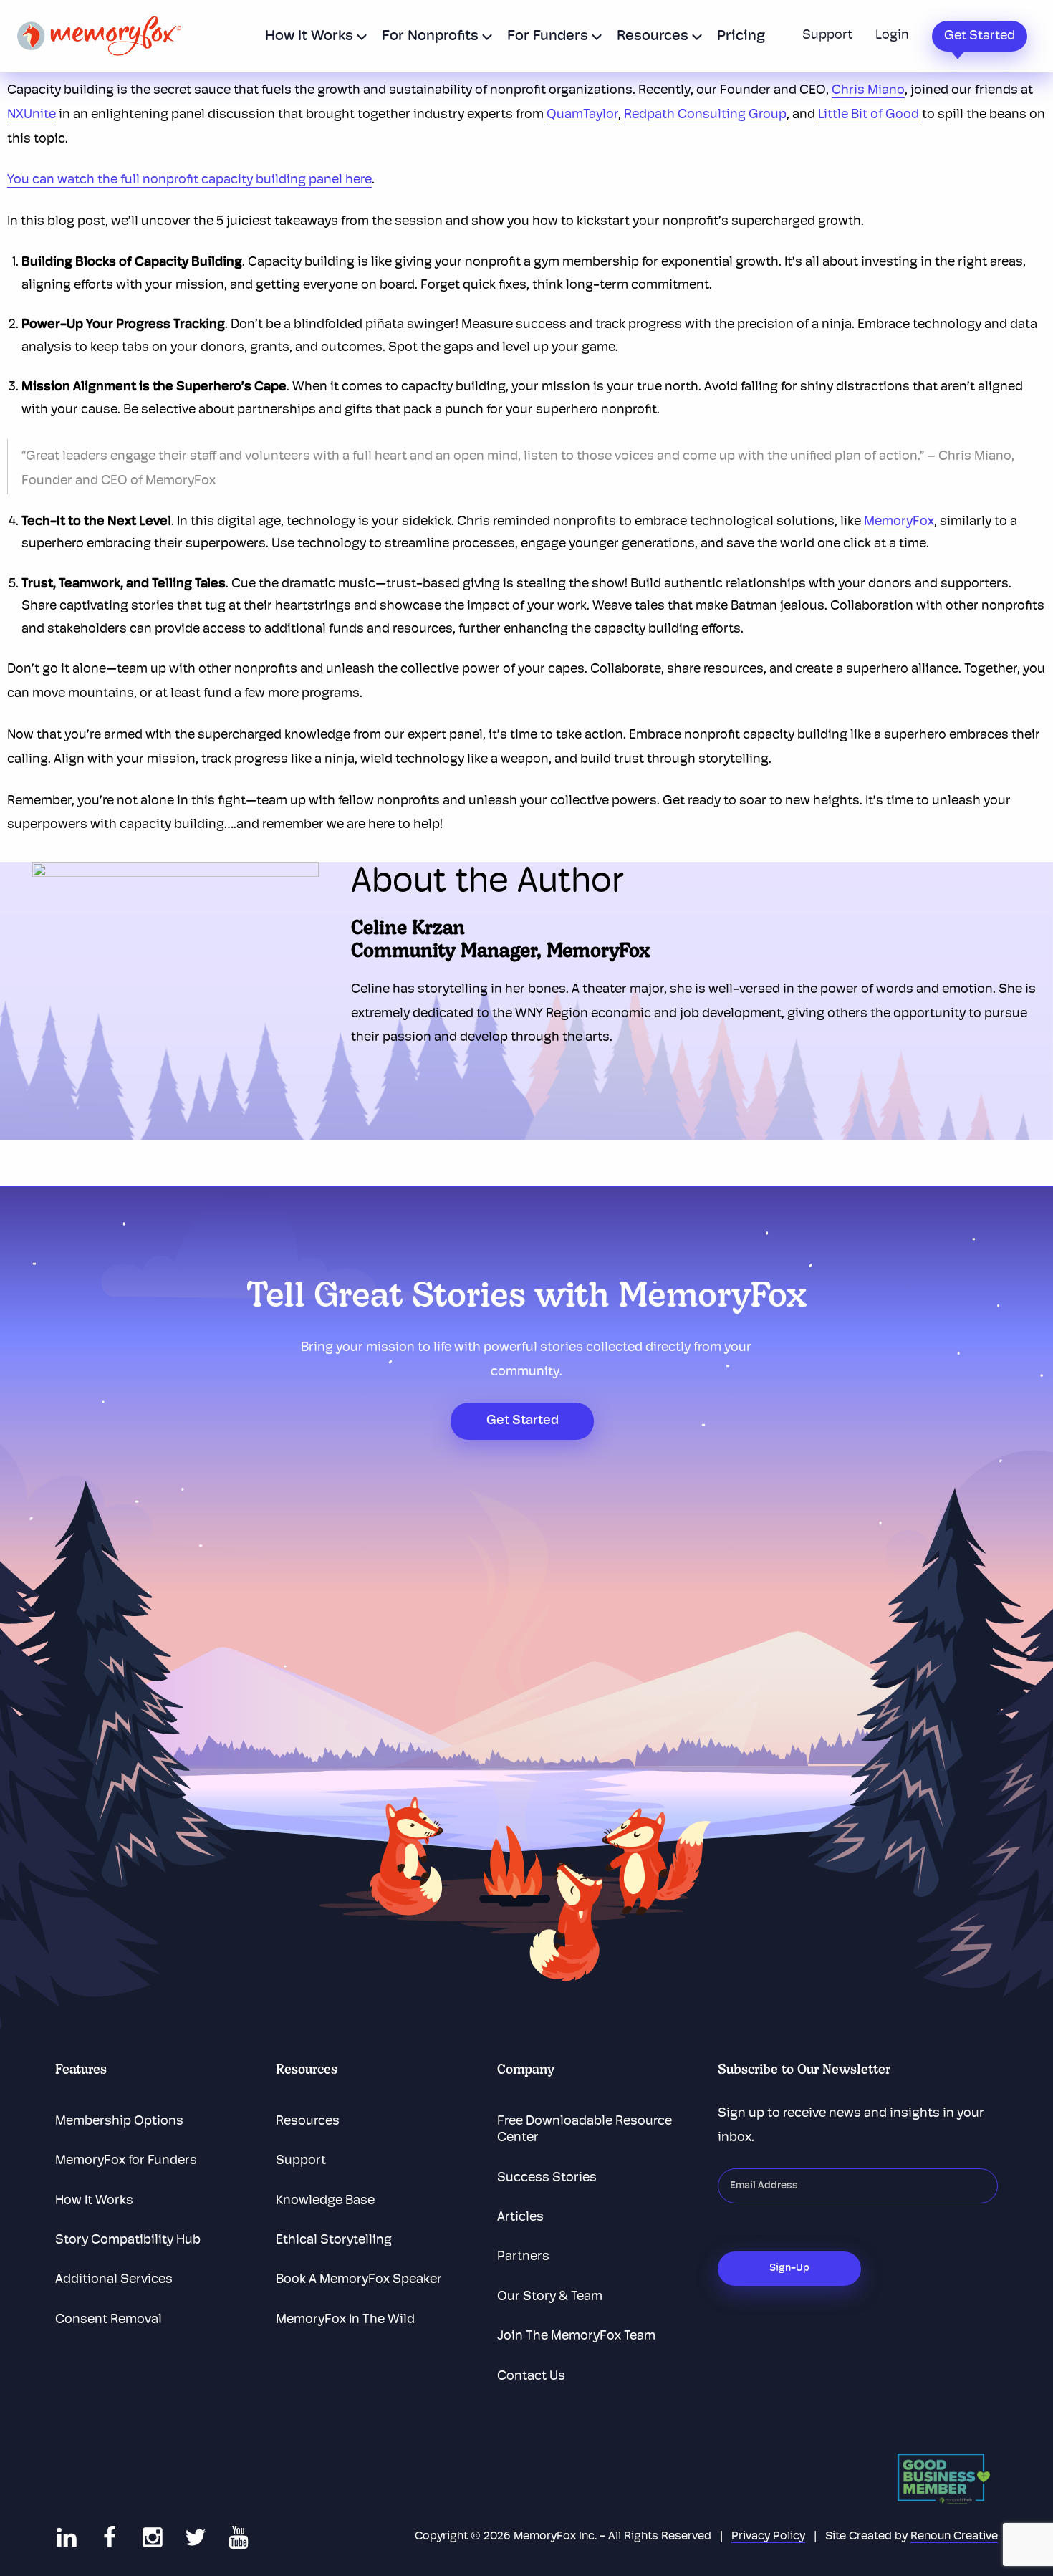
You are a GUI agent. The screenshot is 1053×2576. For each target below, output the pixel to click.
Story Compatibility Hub (128, 2241)
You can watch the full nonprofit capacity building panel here (189, 181)
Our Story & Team (550, 2297)
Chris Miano (868, 91)
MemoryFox (899, 522)
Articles (520, 2218)
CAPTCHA (746, 2236)
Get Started (980, 37)
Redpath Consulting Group (705, 115)
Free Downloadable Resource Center (585, 2130)
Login (892, 36)
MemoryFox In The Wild (345, 2320)
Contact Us (531, 2377)
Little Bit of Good (869, 115)
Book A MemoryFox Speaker (359, 2280)
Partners (523, 2257)
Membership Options (119, 2122)
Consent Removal (109, 2320)
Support (827, 36)
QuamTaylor (582, 115)
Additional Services (114, 2280)
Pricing (741, 37)
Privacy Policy (768, 2537)
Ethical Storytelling (334, 2241)
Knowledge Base (325, 2201)
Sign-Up (789, 2268)
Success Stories (547, 2178)
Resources (653, 37)
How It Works (309, 37)
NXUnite (32, 115)
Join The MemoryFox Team (576, 2337)
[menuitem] (312, 36)
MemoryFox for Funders (126, 2161)
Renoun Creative (954, 2537)
